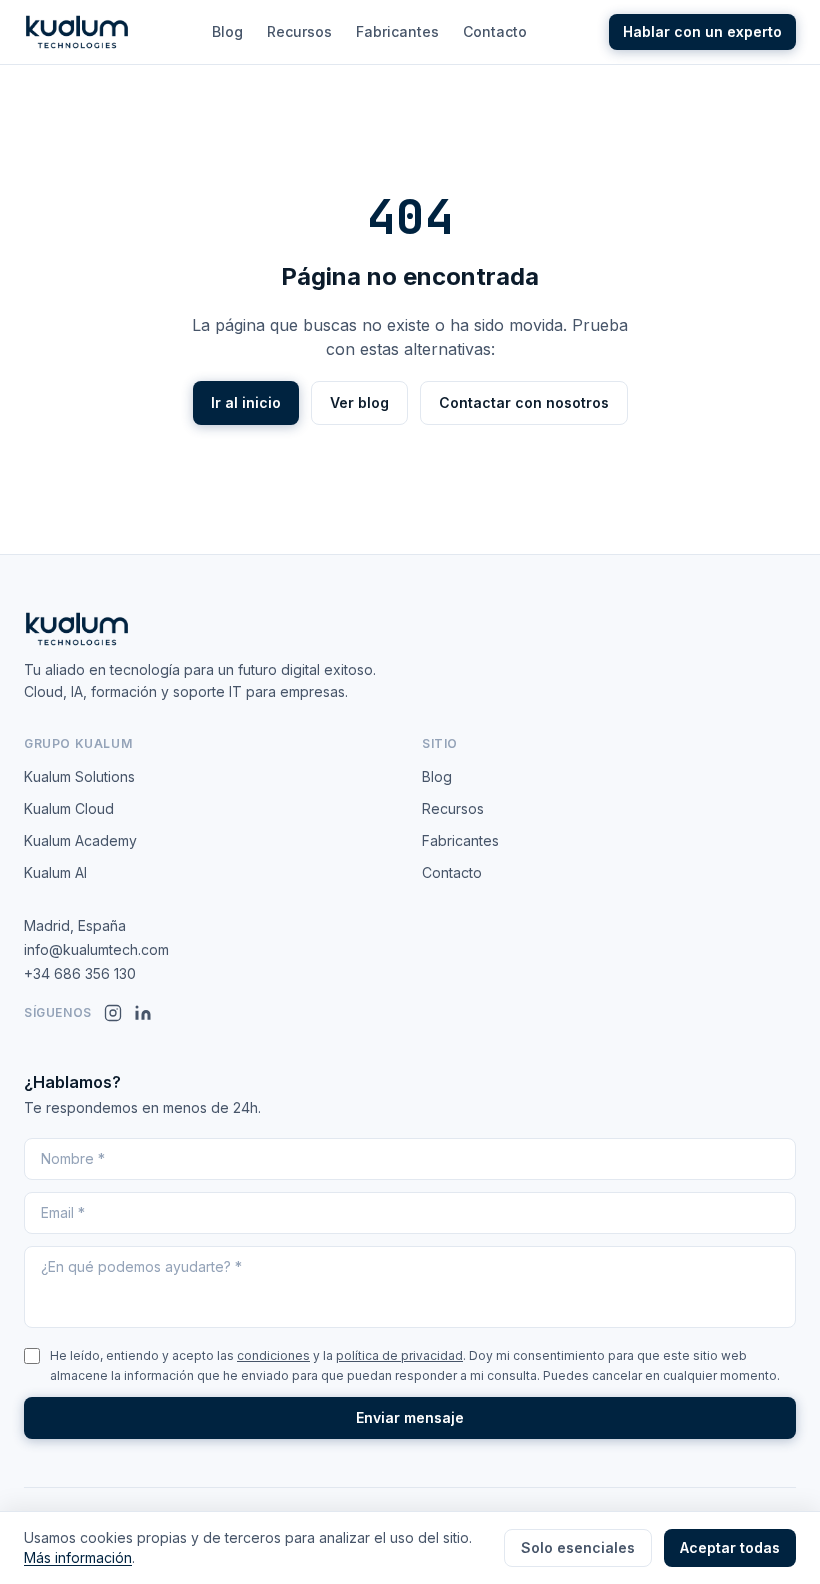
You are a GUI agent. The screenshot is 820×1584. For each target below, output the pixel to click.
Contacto (495, 31)
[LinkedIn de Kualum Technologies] (143, 1013)
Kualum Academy (80, 840)
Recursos (299, 31)
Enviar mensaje (410, 1417)
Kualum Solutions (79, 776)
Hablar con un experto (702, 31)
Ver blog (359, 402)
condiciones (273, 1355)
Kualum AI (55, 872)
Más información (78, 1557)
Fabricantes (397, 31)
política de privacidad (399, 1355)
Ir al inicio (246, 402)
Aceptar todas (730, 1547)
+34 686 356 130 (80, 973)
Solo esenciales (578, 1547)
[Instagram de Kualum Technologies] (113, 1013)
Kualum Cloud (69, 808)
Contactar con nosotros (524, 402)
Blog (227, 31)
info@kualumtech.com (96, 949)
